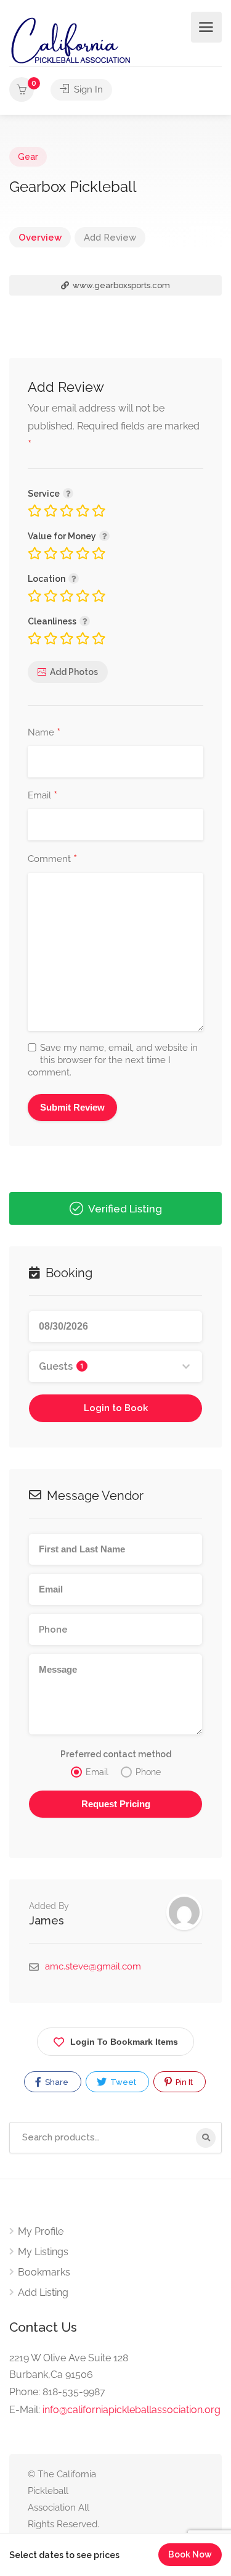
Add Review (110, 238)
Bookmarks (44, 2272)
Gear (28, 157)
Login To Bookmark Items (124, 2042)
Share (56, 2082)
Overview (40, 238)
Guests (61, 1366)
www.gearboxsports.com (120, 285)
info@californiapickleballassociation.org (132, 2410)
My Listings (43, 2252)
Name (44, 733)
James (47, 1920)
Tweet (122, 2082)
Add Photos (74, 672)
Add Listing (43, 2292)
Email (43, 796)
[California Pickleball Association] (70, 40)
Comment (52, 859)
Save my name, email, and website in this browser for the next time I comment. (113, 1060)
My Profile (41, 2231)
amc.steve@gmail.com (93, 1966)
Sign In (87, 89)
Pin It (183, 2082)
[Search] (206, 2138)
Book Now (190, 2554)
